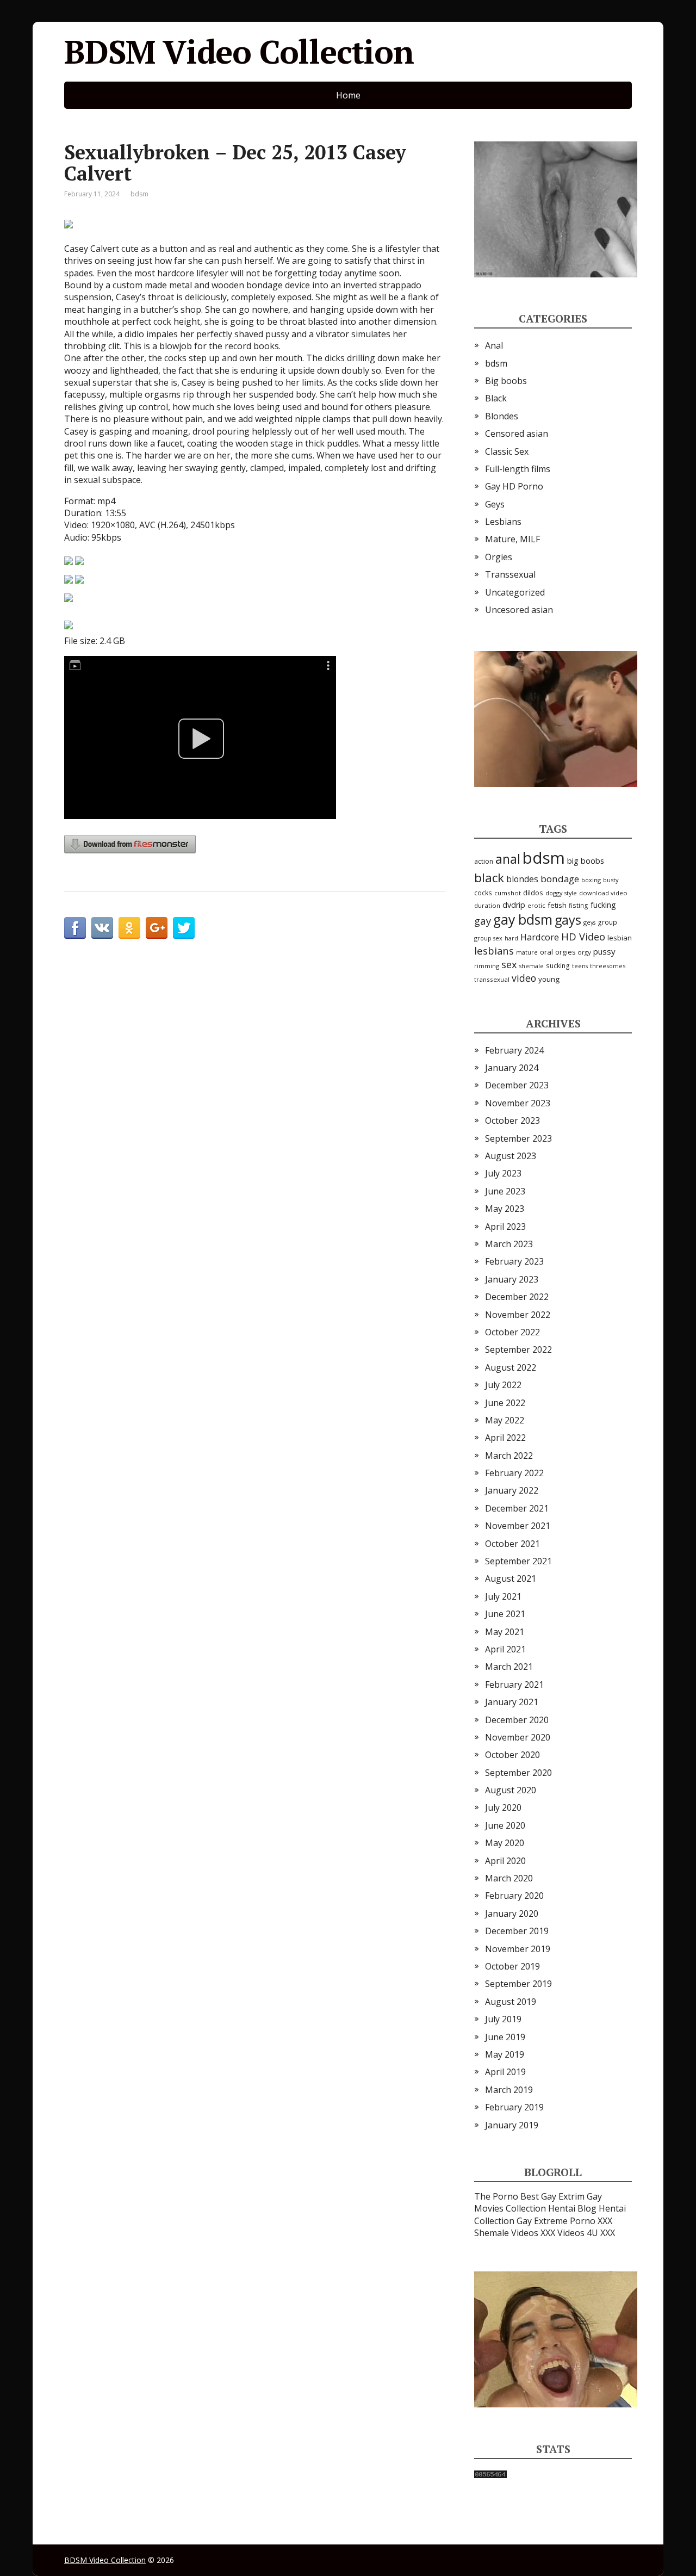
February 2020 (514, 1896)
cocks (483, 893)
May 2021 (505, 1632)
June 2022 (505, 1403)
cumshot (508, 893)
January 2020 (512, 1914)
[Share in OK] (129, 928)
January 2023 (512, 1279)
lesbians (494, 950)
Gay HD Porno (514, 486)
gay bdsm (523, 919)
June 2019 (505, 2037)
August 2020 (511, 1790)
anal (508, 859)
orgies (565, 952)
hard (511, 938)
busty (611, 880)
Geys (495, 504)
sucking (558, 966)
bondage (560, 879)
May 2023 (505, 1209)
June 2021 (505, 1614)
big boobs (586, 860)
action (484, 861)
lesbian (620, 938)
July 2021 (503, 1596)
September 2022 (518, 1349)
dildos (533, 893)
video (524, 978)
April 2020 (505, 1861)
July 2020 (503, 1807)
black (489, 878)
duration (487, 905)
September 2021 (518, 1561)
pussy (604, 951)
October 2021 (512, 1544)
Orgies (499, 557)
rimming (487, 966)
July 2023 (503, 1173)
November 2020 (518, 1737)
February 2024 (514, 1050)
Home (348, 95)
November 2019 (518, 1949)
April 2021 (505, 1649)
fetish (557, 905)
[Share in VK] (102, 928)
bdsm (139, 194)
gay (483, 921)
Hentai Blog (572, 2208)
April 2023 (505, 1227)
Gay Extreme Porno (556, 2221)
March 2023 (509, 1244)
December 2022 (517, 1297)
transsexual (492, 979)
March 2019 (509, 2090)
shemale (532, 966)
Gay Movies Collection (538, 2202)
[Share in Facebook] (75, 928)
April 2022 (505, 1438)
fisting (579, 905)
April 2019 (505, 2072)
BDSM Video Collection (239, 52)
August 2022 (511, 1367)
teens (580, 966)
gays (568, 920)
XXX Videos (563, 2233)
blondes (522, 879)
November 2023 (518, 1103)
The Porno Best (507, 2196)
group (607, 922)
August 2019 (511, 2002)
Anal (494, 345)
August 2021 (511, 1578)
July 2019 (503, 2019)
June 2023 (505, 1191)
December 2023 (517, 1085)
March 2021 (509, 1667)
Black (496, 398)
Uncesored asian (519, 610)
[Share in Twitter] (184, 928)
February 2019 (514, 2107)
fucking (603, 905)
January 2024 (512, 1068)
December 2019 (517, 1931)
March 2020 (509, 1878)
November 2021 (518, 1526)
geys (589, 922)
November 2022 (518, 1315)
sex (509, 964)
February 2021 (514, 1685)
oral (546, 952)
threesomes (608, 966)
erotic (536, 905)
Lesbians (503, 522)
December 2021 (517, 1508)
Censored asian (517, 434)
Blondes (502, 416)
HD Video (583, 936)
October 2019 (512, 1966)
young (549, 979)
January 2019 (512, 2125)
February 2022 (514, 1473)
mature (527, 952)
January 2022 (512, 1490)
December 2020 (517, 1720)
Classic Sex (507, 451)
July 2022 (503, 1385)
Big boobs (506, 381)
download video (603, 893)
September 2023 (518, 1138)
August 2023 (511, 1156)
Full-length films (518, 469)
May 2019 (505, 2054)
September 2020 (518, 1773)
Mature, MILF (512, 539)
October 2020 (512, 1755)
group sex (488, 938)
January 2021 (512, 1702)
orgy (584, 952)
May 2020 (505, 1843)
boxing (591, 880)
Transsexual (510, 574)
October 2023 (512, 1120)
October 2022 (512, 1332)
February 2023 (514, 1261)
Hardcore (540, 937)
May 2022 (505, 1420)
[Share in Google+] (157, 928)
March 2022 (509, 1456)
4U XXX (601, 2233)
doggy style (561, 893)
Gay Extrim (563, 2196)
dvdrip (514, 905)
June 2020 (505, 1825)
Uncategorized (515, 592)
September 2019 (518, 1984)
